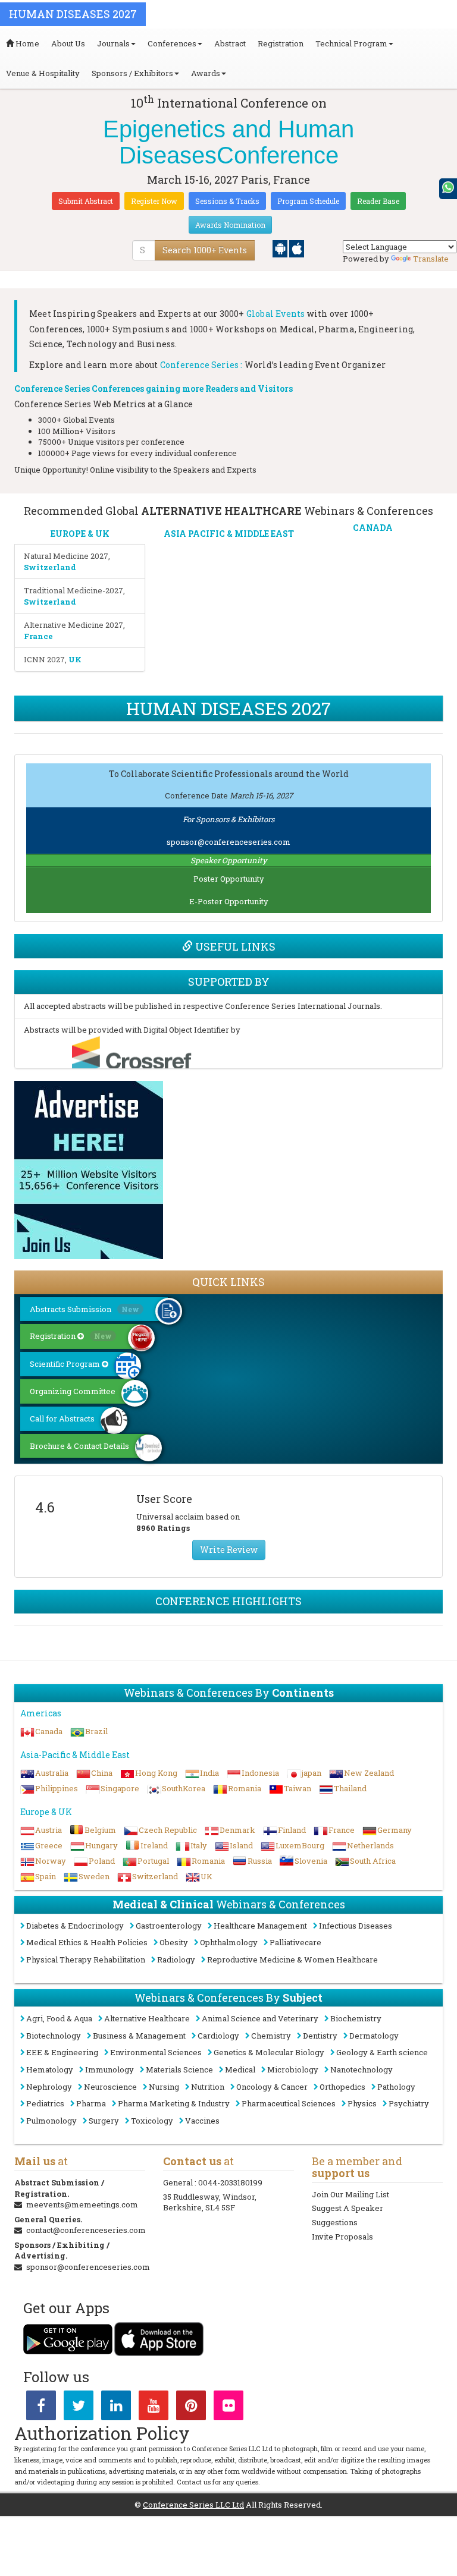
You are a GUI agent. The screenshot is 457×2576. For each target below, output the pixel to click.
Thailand (350, 1788)
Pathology (396, 2087)
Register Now (154, 201)
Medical (240, 2069)
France (342, 1830)
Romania (245, 1788)
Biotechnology (54, 2036)
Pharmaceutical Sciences (289, 2103)
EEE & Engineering (62, 2052)
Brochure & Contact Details (79, 1446)
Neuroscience (110, 2087)
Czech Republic (168, 1830)
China (102, 1773)
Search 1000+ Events (205, 250)
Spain (46, 1876)
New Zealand (369, 1773)
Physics (362, 2103)
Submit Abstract (86, 201)
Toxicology (152, 2121)
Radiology (176, 1959)
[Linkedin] (116, 2408)
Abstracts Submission (84, 1309)
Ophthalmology (229, 1942)
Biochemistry (356, 2018)
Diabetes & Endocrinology (75, 1926)
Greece (49, 1845)
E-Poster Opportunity (229, 901)
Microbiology (293, 2069)
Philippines (57, 1788)
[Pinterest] (191, 2408)
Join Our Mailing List (350, 2194)
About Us (68, 43)
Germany (395, 1830)
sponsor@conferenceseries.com (228, 842)
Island (241, 1845)
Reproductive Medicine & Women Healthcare (292, 1959)
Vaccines (202, 2121)
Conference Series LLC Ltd (193, 2505)
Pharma (91, 2103)
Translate (431, 259)
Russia (260, 1861)
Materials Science (179, 2069)
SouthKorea (184, 1788)
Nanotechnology (361, 2069)
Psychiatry (409, 2103)
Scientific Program (66, 1364)
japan (312, 1773)
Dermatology (374, 2036)
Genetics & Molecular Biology (269, 2052)
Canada (49, 1731)
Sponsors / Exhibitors (132, 73)
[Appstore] (297, 248)
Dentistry (320, 2036)
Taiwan (298, 1788)
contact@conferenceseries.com (86, 2230)
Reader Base (378, 201)
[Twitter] (79, 2408)
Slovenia (311, 1861)
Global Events (276, 314)
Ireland (154, 1845)
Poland (102, 1861)
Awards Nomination (230, 225)
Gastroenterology (169, 1926)
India (209, 1773)
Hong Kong (156, 1773)
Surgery (104, 2121)
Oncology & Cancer (272, 2087)
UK (206, 1876)
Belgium (100, 1830)
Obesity (174, 1942)
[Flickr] (228, 2408)
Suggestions (335, 2222)
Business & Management (139, 2036)
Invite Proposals (342, 2237)
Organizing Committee (73, 1391)
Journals (113, 43)
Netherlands (370, 1845)
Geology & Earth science (382, 2052)
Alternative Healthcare (147, 2018)
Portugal (153, 1861)
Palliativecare (295, 1942)
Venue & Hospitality (43, 73)
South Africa (373, 1861)
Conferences (172, 43)
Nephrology (49, 2087)
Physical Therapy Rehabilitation (86, 1959)
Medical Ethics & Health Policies (87, 1942)
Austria (48, 1830)
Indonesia (260, 1773)
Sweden (94, 1876)
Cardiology (218, 2036)
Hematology (50, 2069)
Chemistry (271, 2036)
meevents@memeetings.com (82, 2204)
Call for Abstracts (62, 1418)
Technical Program (351, 43)
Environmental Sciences (156, 2052)
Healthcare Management (260, 1926)
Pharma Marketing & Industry (174, 2103)
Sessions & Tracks (227, 201)
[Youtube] (154, 2408)
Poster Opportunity (229, 879)
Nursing (164, 2087)
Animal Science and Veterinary (260, 2018)
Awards (206, 73)
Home (26, 43)
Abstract (230, 43)
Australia (52, 1773)
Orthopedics (342, 2087)
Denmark (237, 1830)
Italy (199, 1845)
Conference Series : (201, 365)
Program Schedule (308, 201)
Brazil (96, 1731)
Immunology (109, 2069)
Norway (51, 1861)
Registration (281, 43)
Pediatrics (45, 2103)
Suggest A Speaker (348, 2208)
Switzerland (155, 1876)
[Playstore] (281, 248)
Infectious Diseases (356, 1926)
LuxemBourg (300, 1845)
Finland (292, 1830)
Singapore (120, 1788)
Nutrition (208, 2087)
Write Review (229, 1550)
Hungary (101, 1845)
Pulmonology (51, 2121)
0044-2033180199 (230, 2182)
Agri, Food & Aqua (59, 2018)
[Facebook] (41, 2408)
